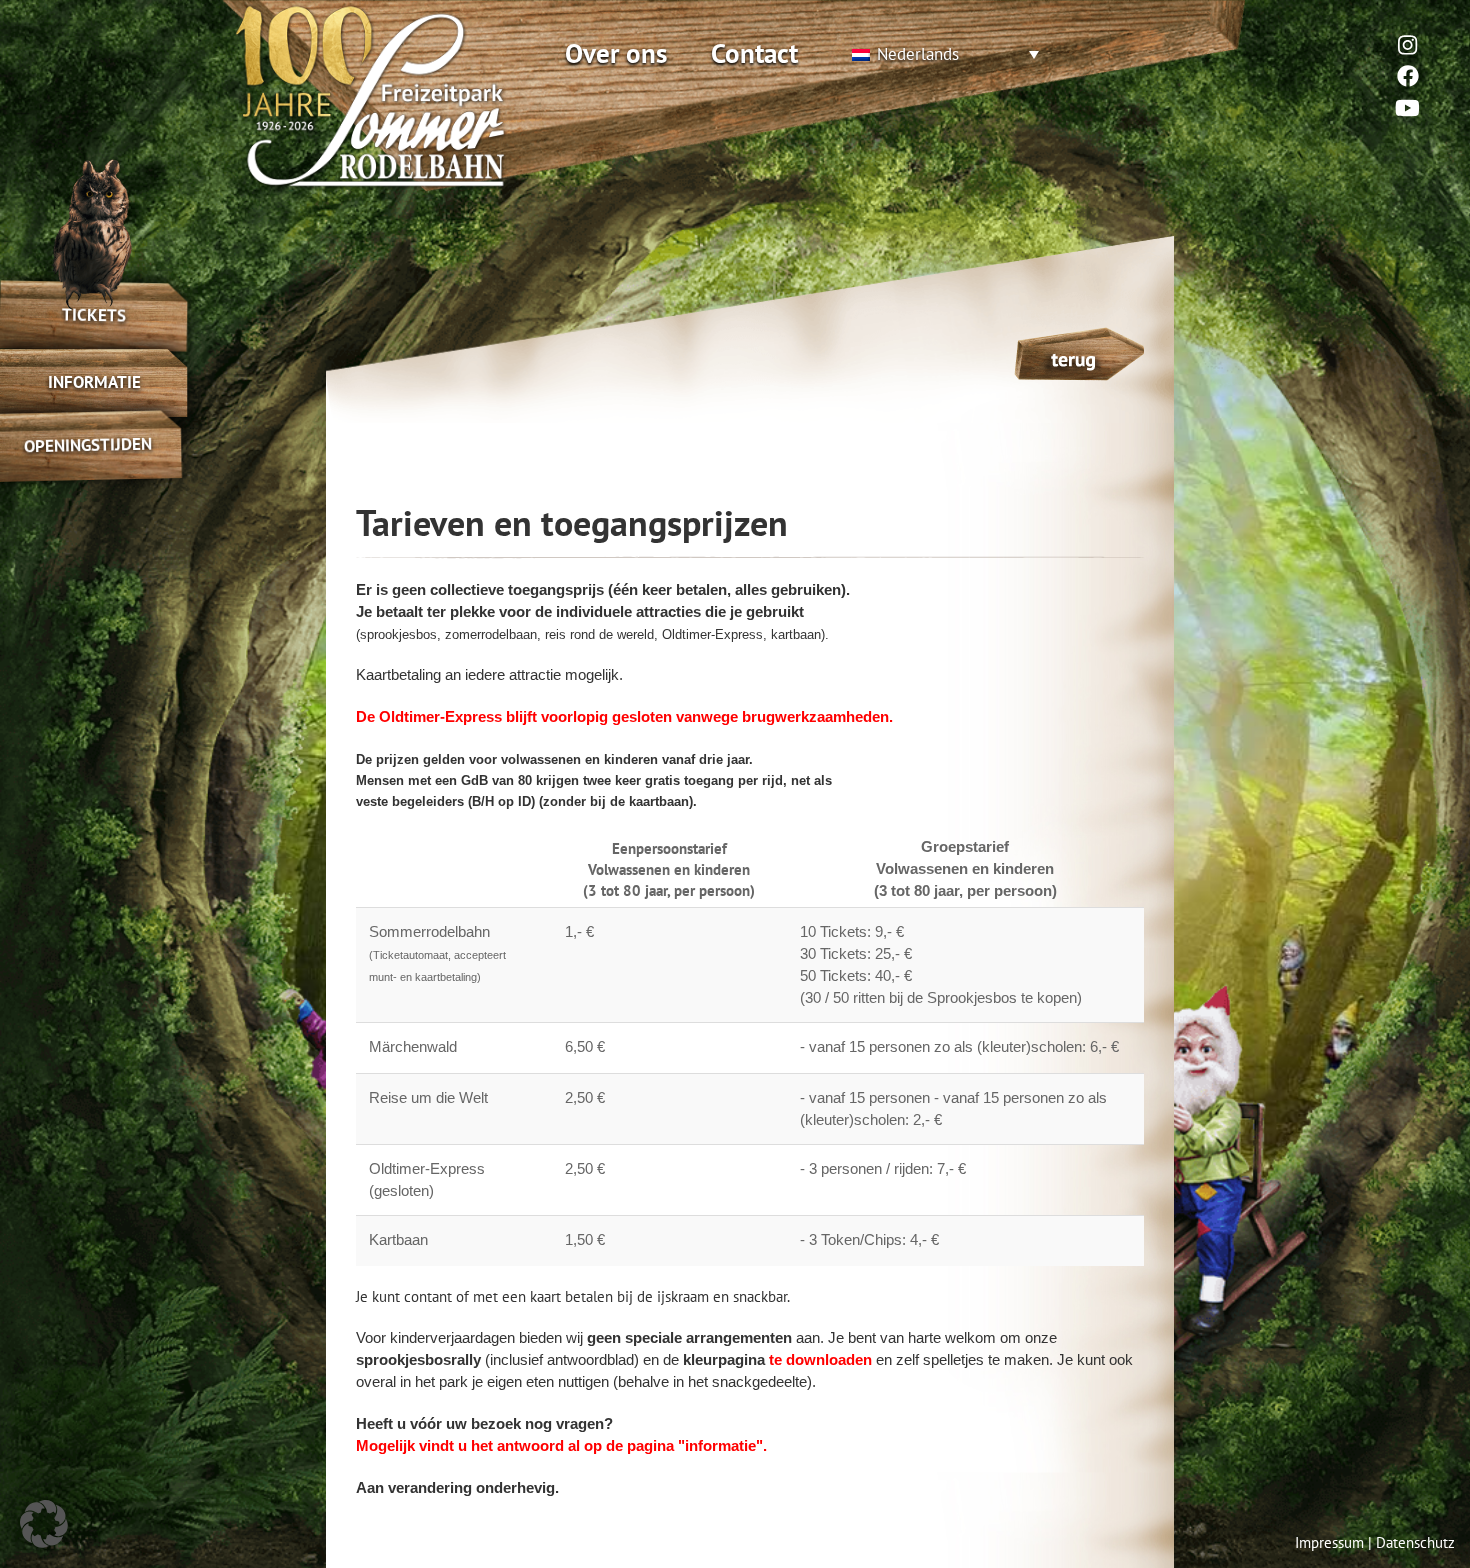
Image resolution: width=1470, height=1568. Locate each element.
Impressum (1329, 1542)
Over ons (616, 53)
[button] (44, 1524)
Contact (754, 53)
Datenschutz (1415, 1542)
